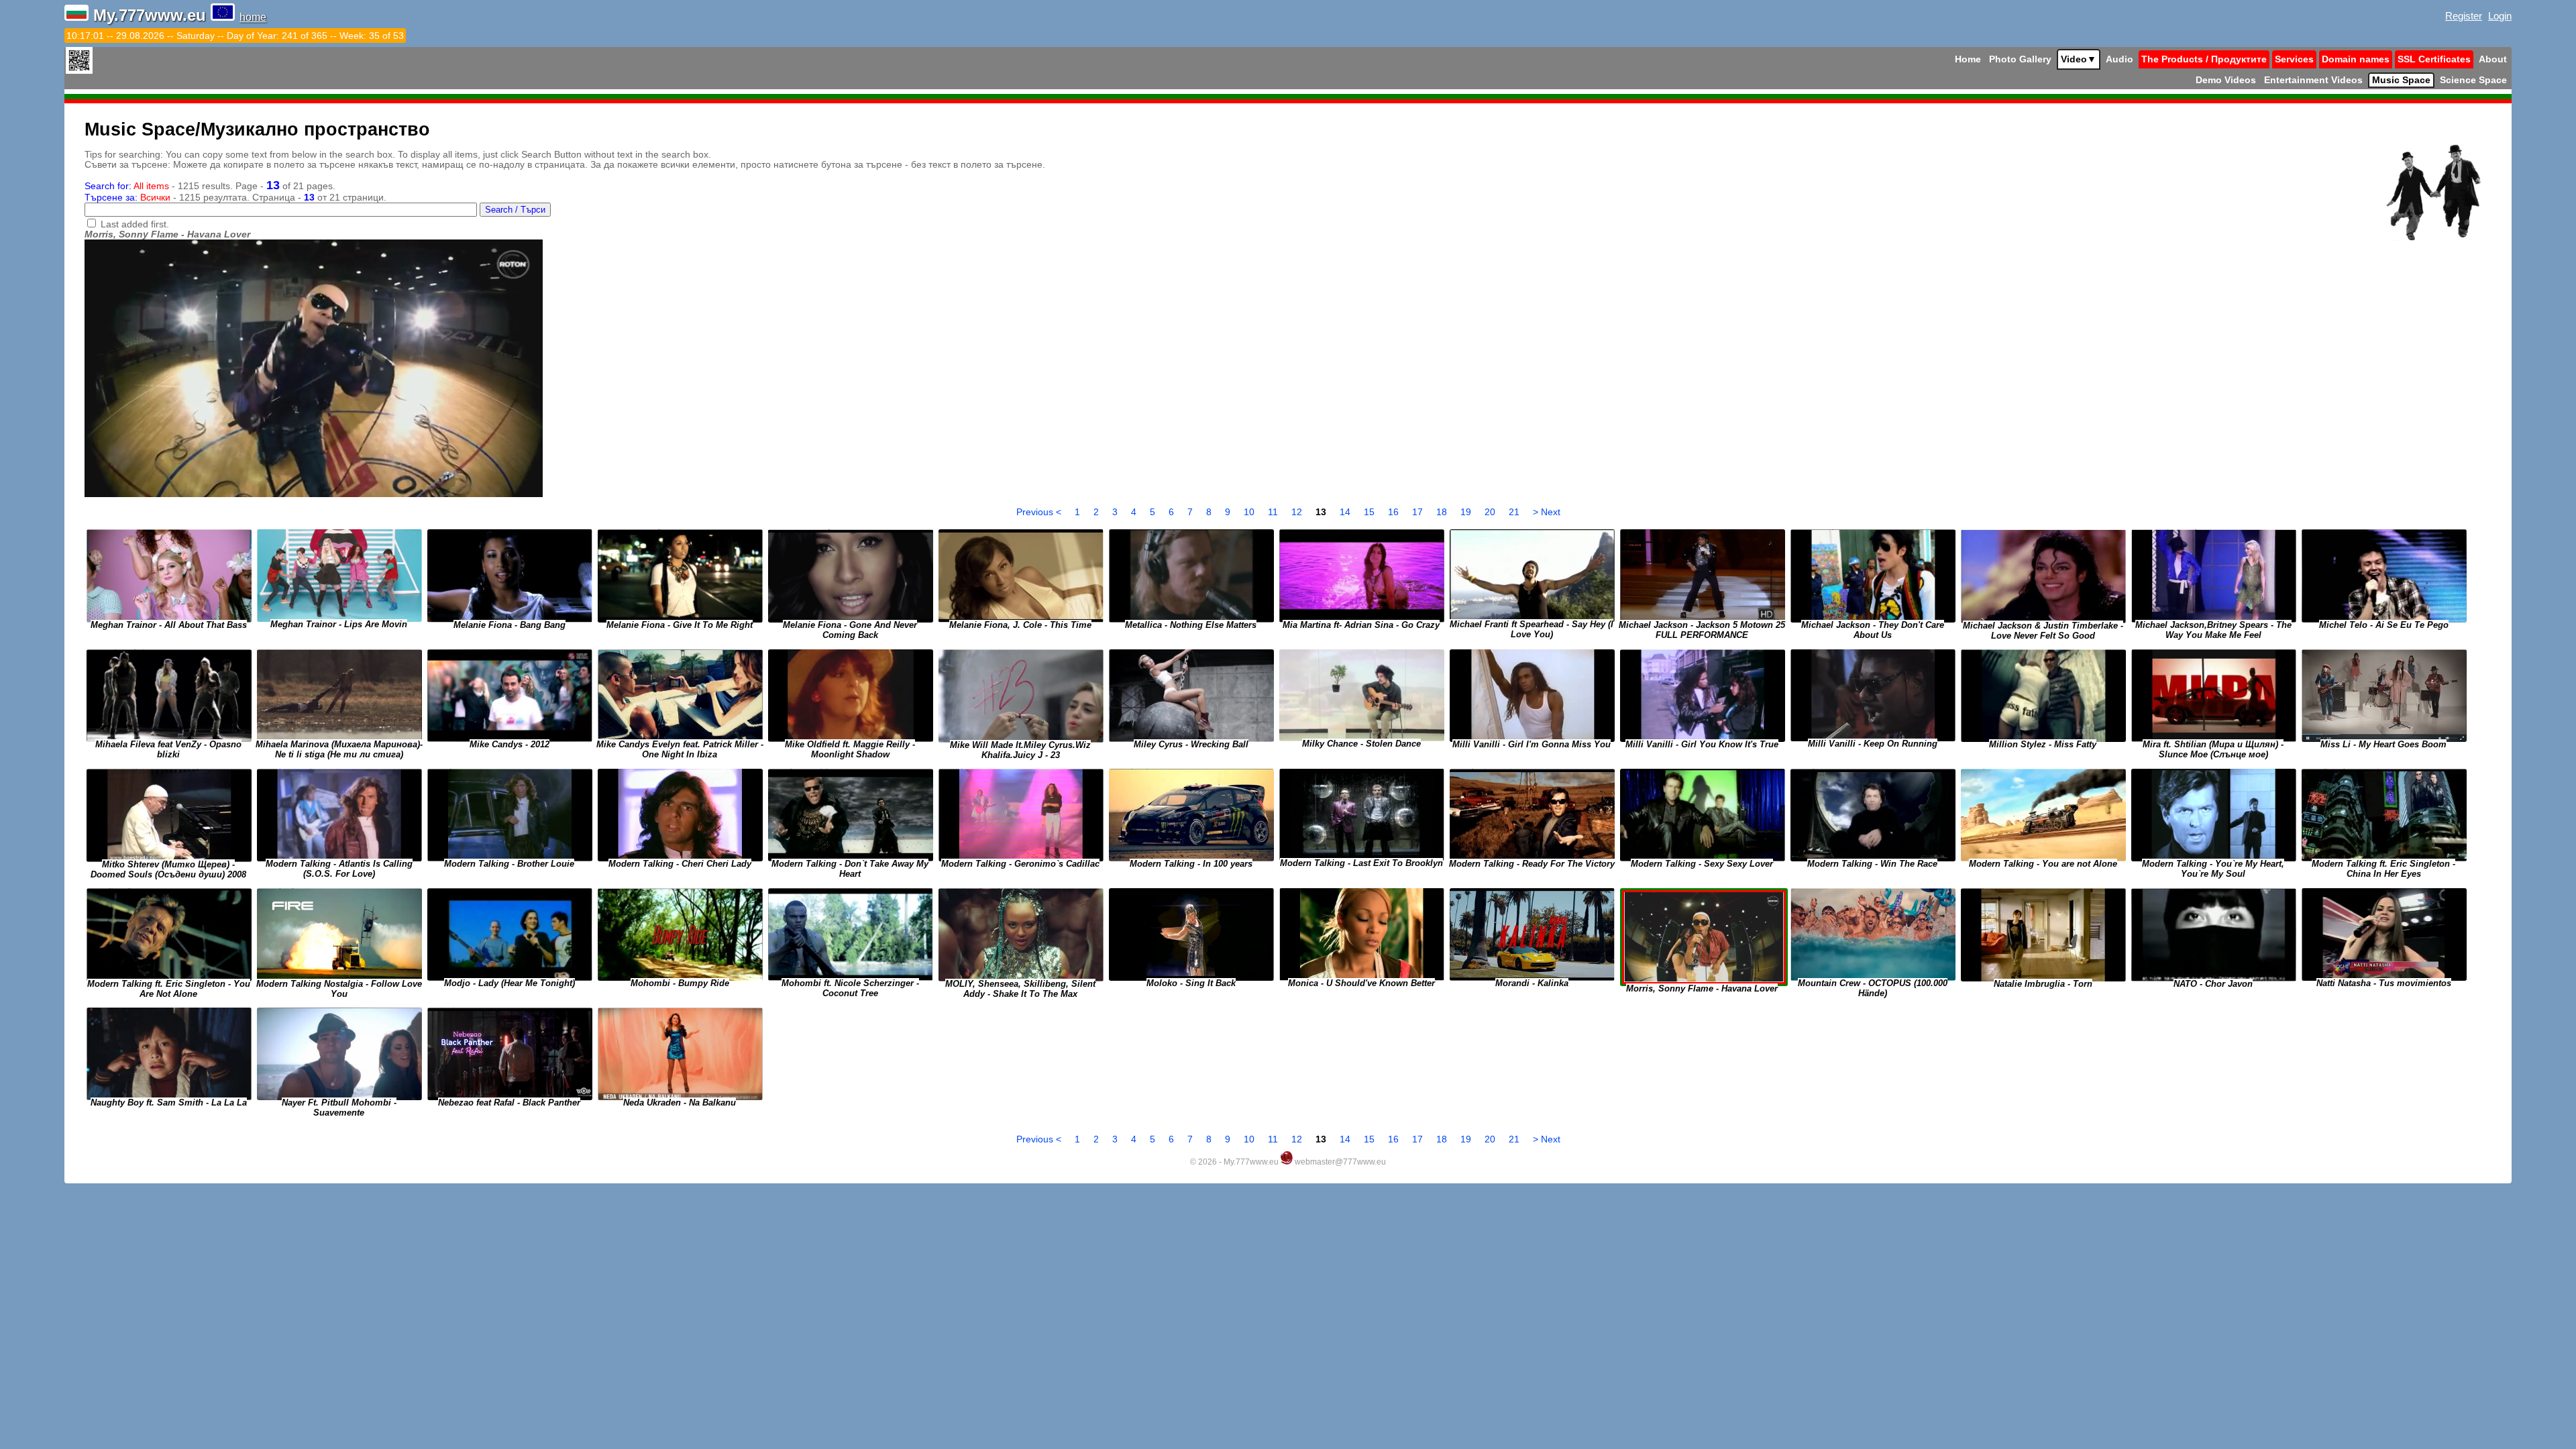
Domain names (2356, 59)
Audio (2119, 59)
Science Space (2473, 80)
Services (2294, 59)
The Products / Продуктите (2204, 59)
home (253, 17)
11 (1274, 512)
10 (1250, 512)
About (2493, 59)
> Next (1547, 512)
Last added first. (135, 224)
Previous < (1040, 512)
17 (1419, 512)
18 (1443, 512)
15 (1371, 512)
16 (1395, 512)
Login (2500, 16)
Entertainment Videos (2313, 80)
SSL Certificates (2434, 59)
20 (1491, 512)
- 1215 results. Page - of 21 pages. (210, 186)
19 (1467, 512)
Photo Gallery (2020, 59)
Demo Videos (2226, 80)
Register (2464, 16)
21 (1515, 512)
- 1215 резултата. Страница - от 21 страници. (235, 198)
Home (1968, 59)
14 (1346, 512)
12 (1298, 512)
